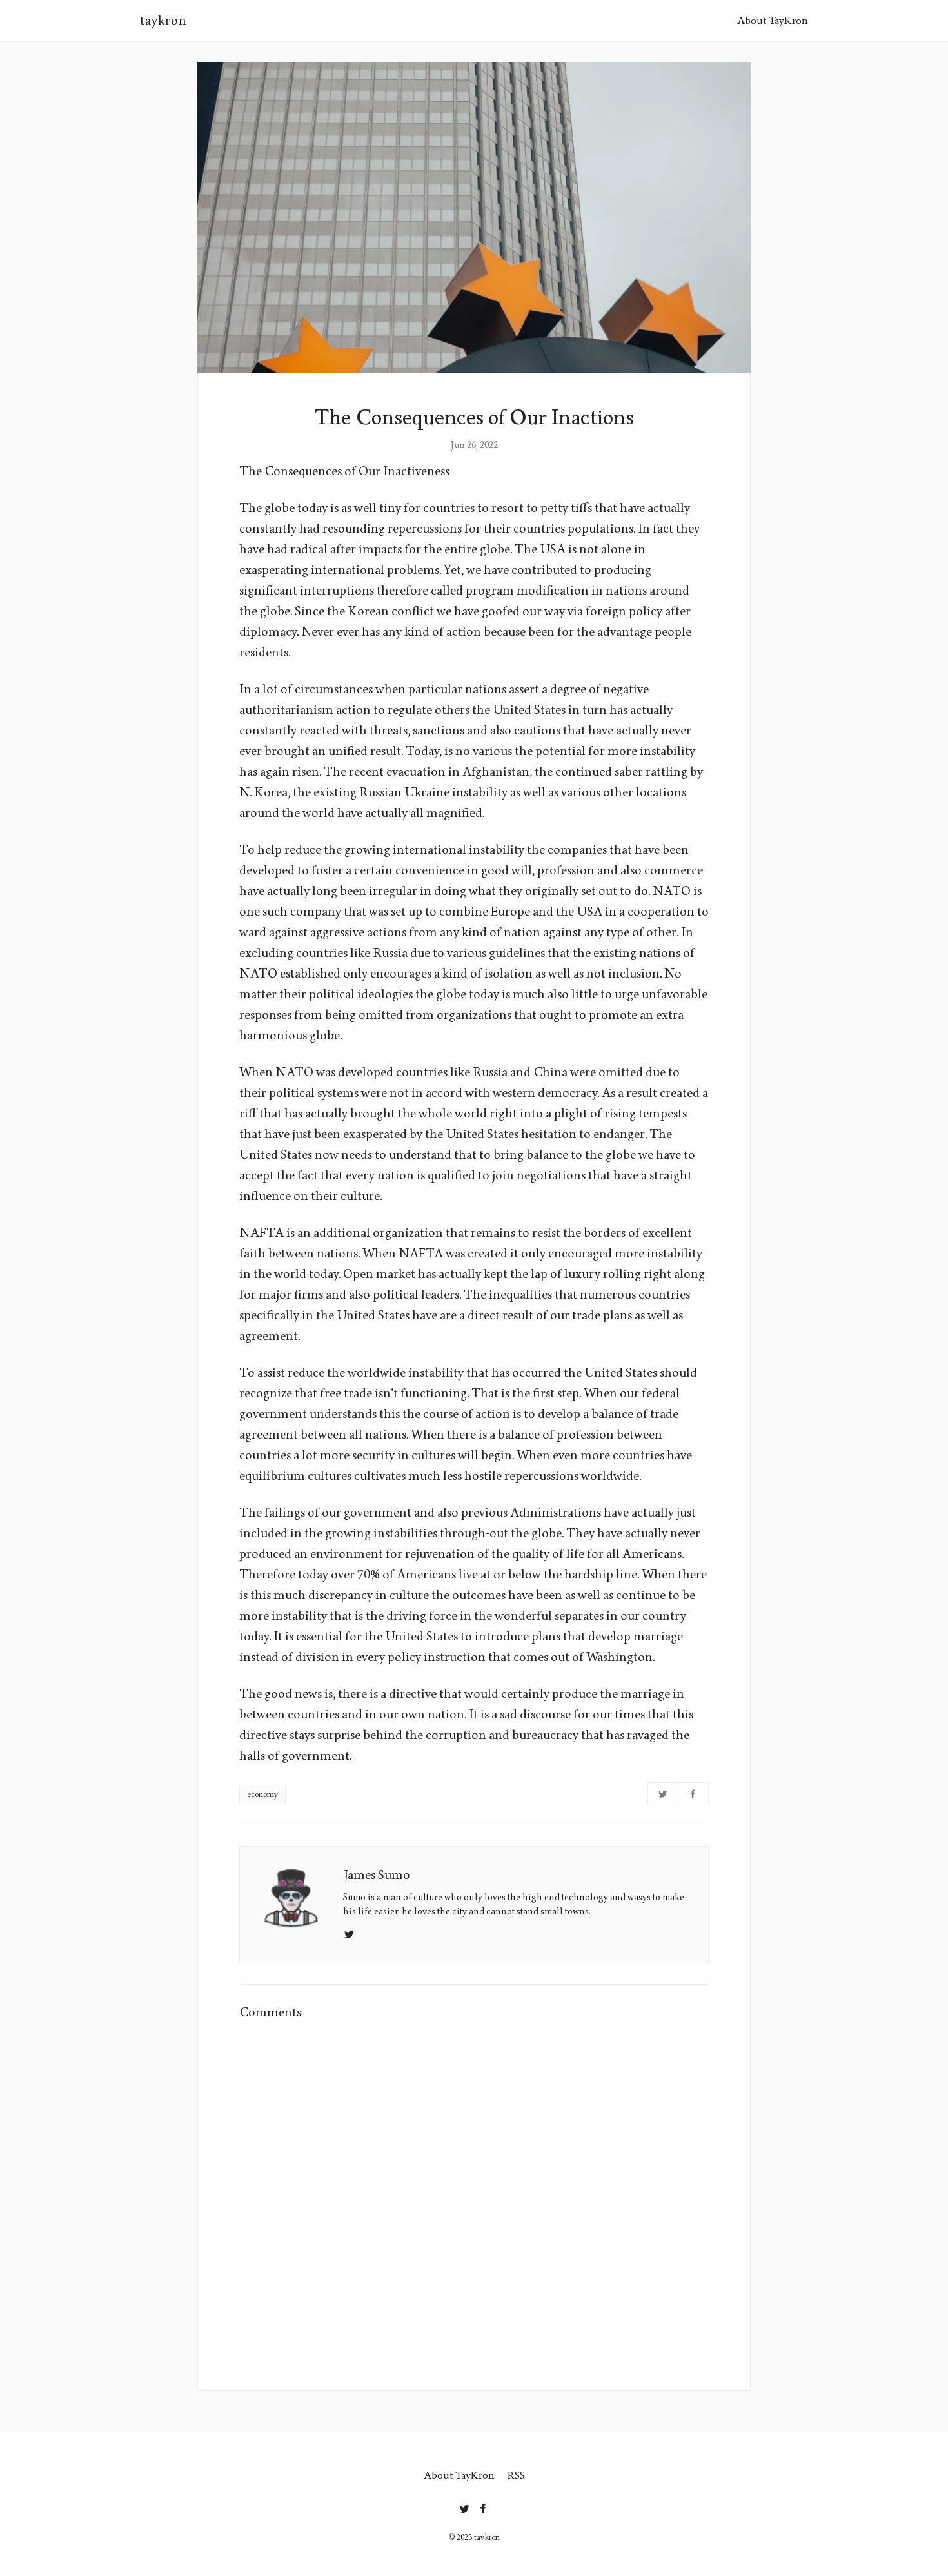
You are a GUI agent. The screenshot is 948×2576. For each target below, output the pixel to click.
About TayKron (773, 20)
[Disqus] (474, 2197)
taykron (163, 21)
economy (262, 1794)
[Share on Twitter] (663, 1794)
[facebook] (483, 2506)
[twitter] (465, 2506)
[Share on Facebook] (693, 1794)
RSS (516, 2475)
